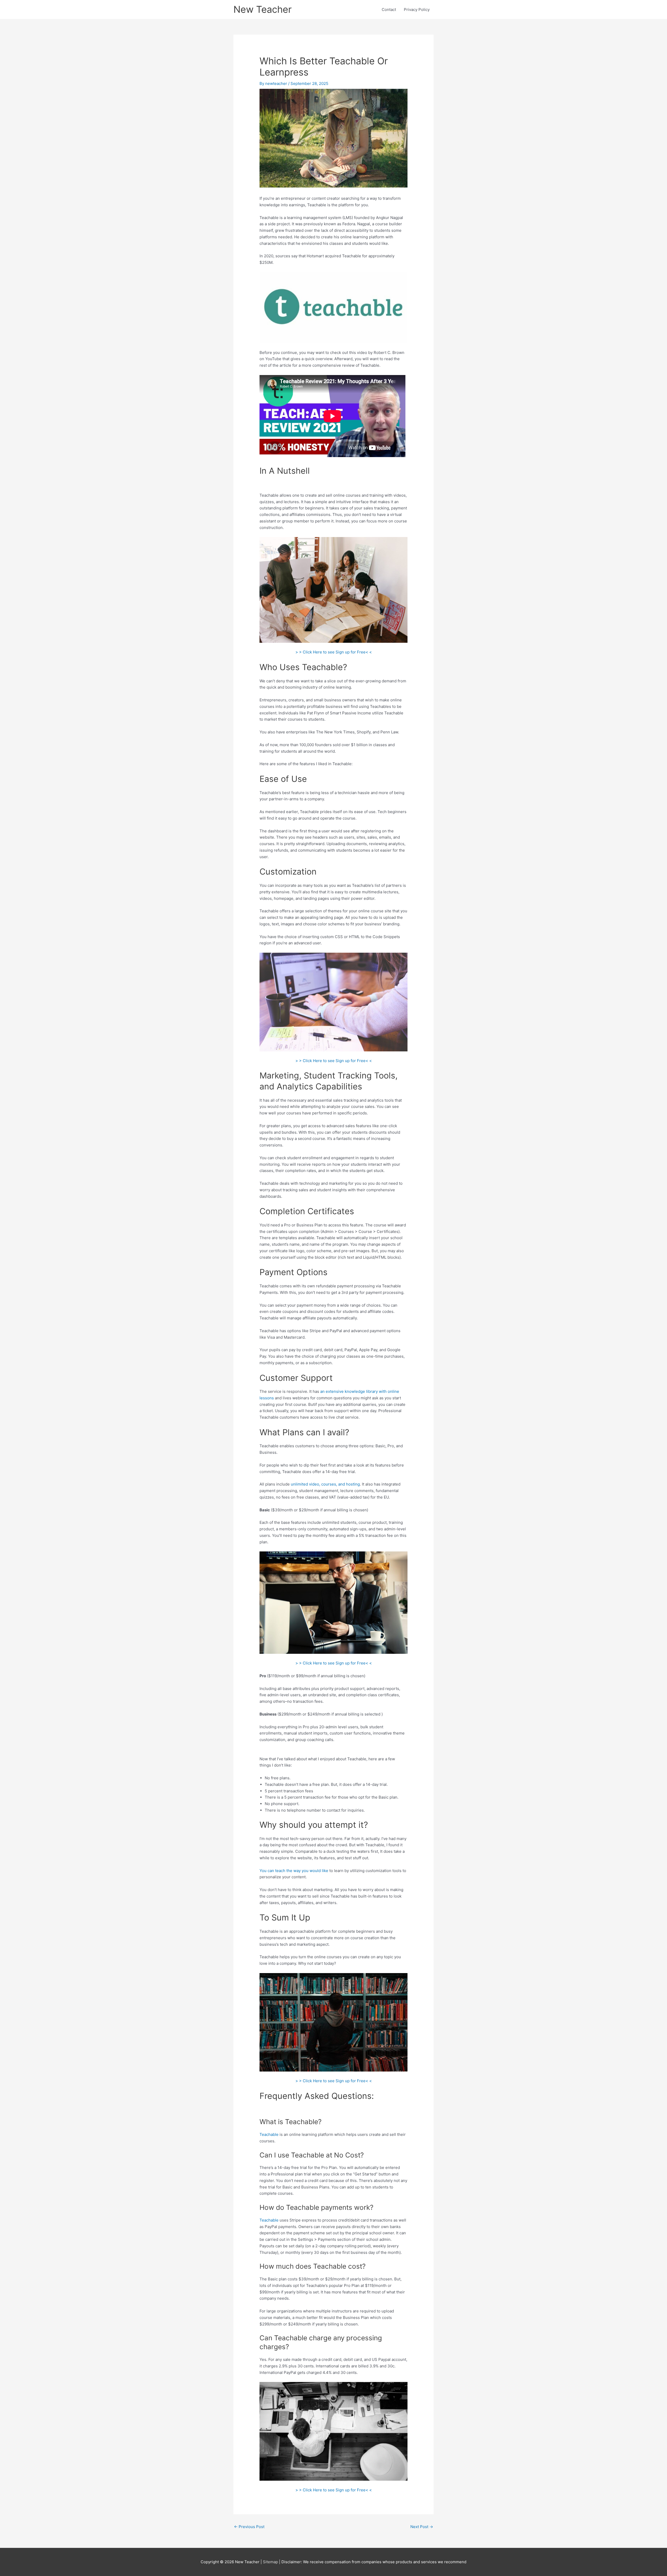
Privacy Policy (417, 10)
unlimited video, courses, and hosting (325, 1484)
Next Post (422, 2527)
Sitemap (271, 2562)
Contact (389, 10)
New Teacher (263, 9)
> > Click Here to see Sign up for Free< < (334, 652)
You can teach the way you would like (294, 1871)
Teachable (269, 2134)
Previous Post (249, 2527)
